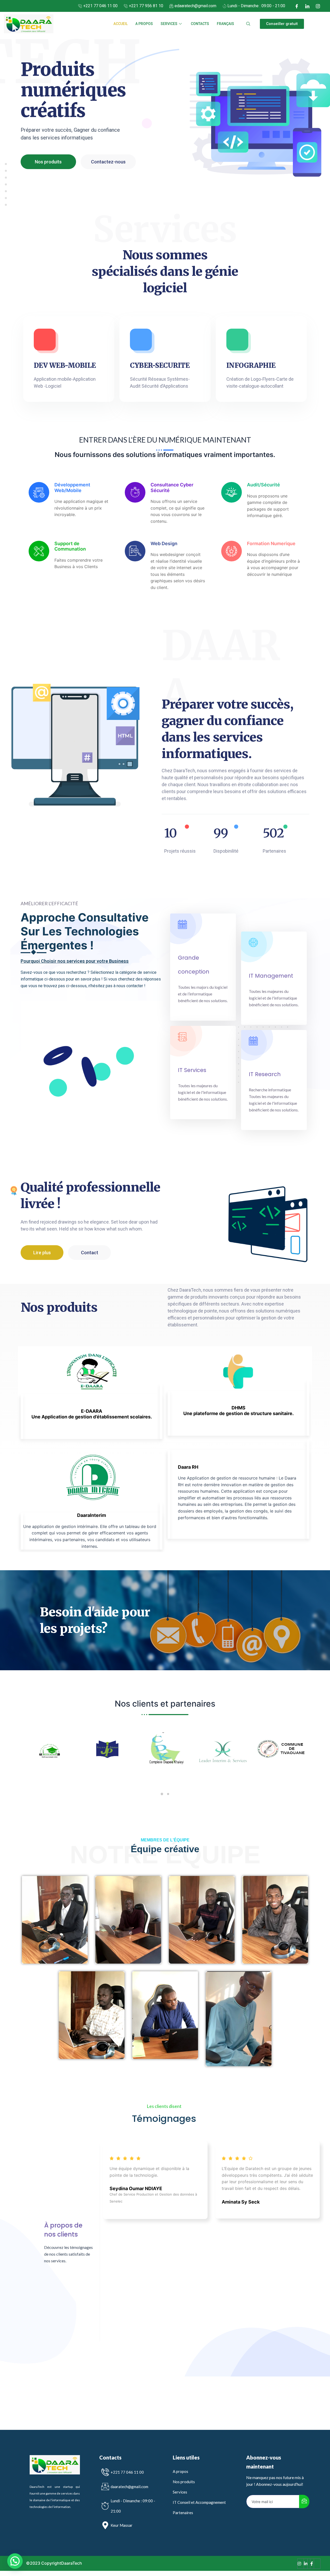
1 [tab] (162, 1794)
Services (169, 24)
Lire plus (42, 1253)
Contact (90, 1253)
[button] (282, 24)
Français (225, 24)
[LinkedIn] (307, 6)
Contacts (200, 24)
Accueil (121, 24)
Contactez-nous (108, 162)
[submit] (304, 2502)
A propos (144, 24)
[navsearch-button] (248, 24)
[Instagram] (318, 6)
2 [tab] (168, 1794)
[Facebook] (297, 6)
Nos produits (48, 162)
